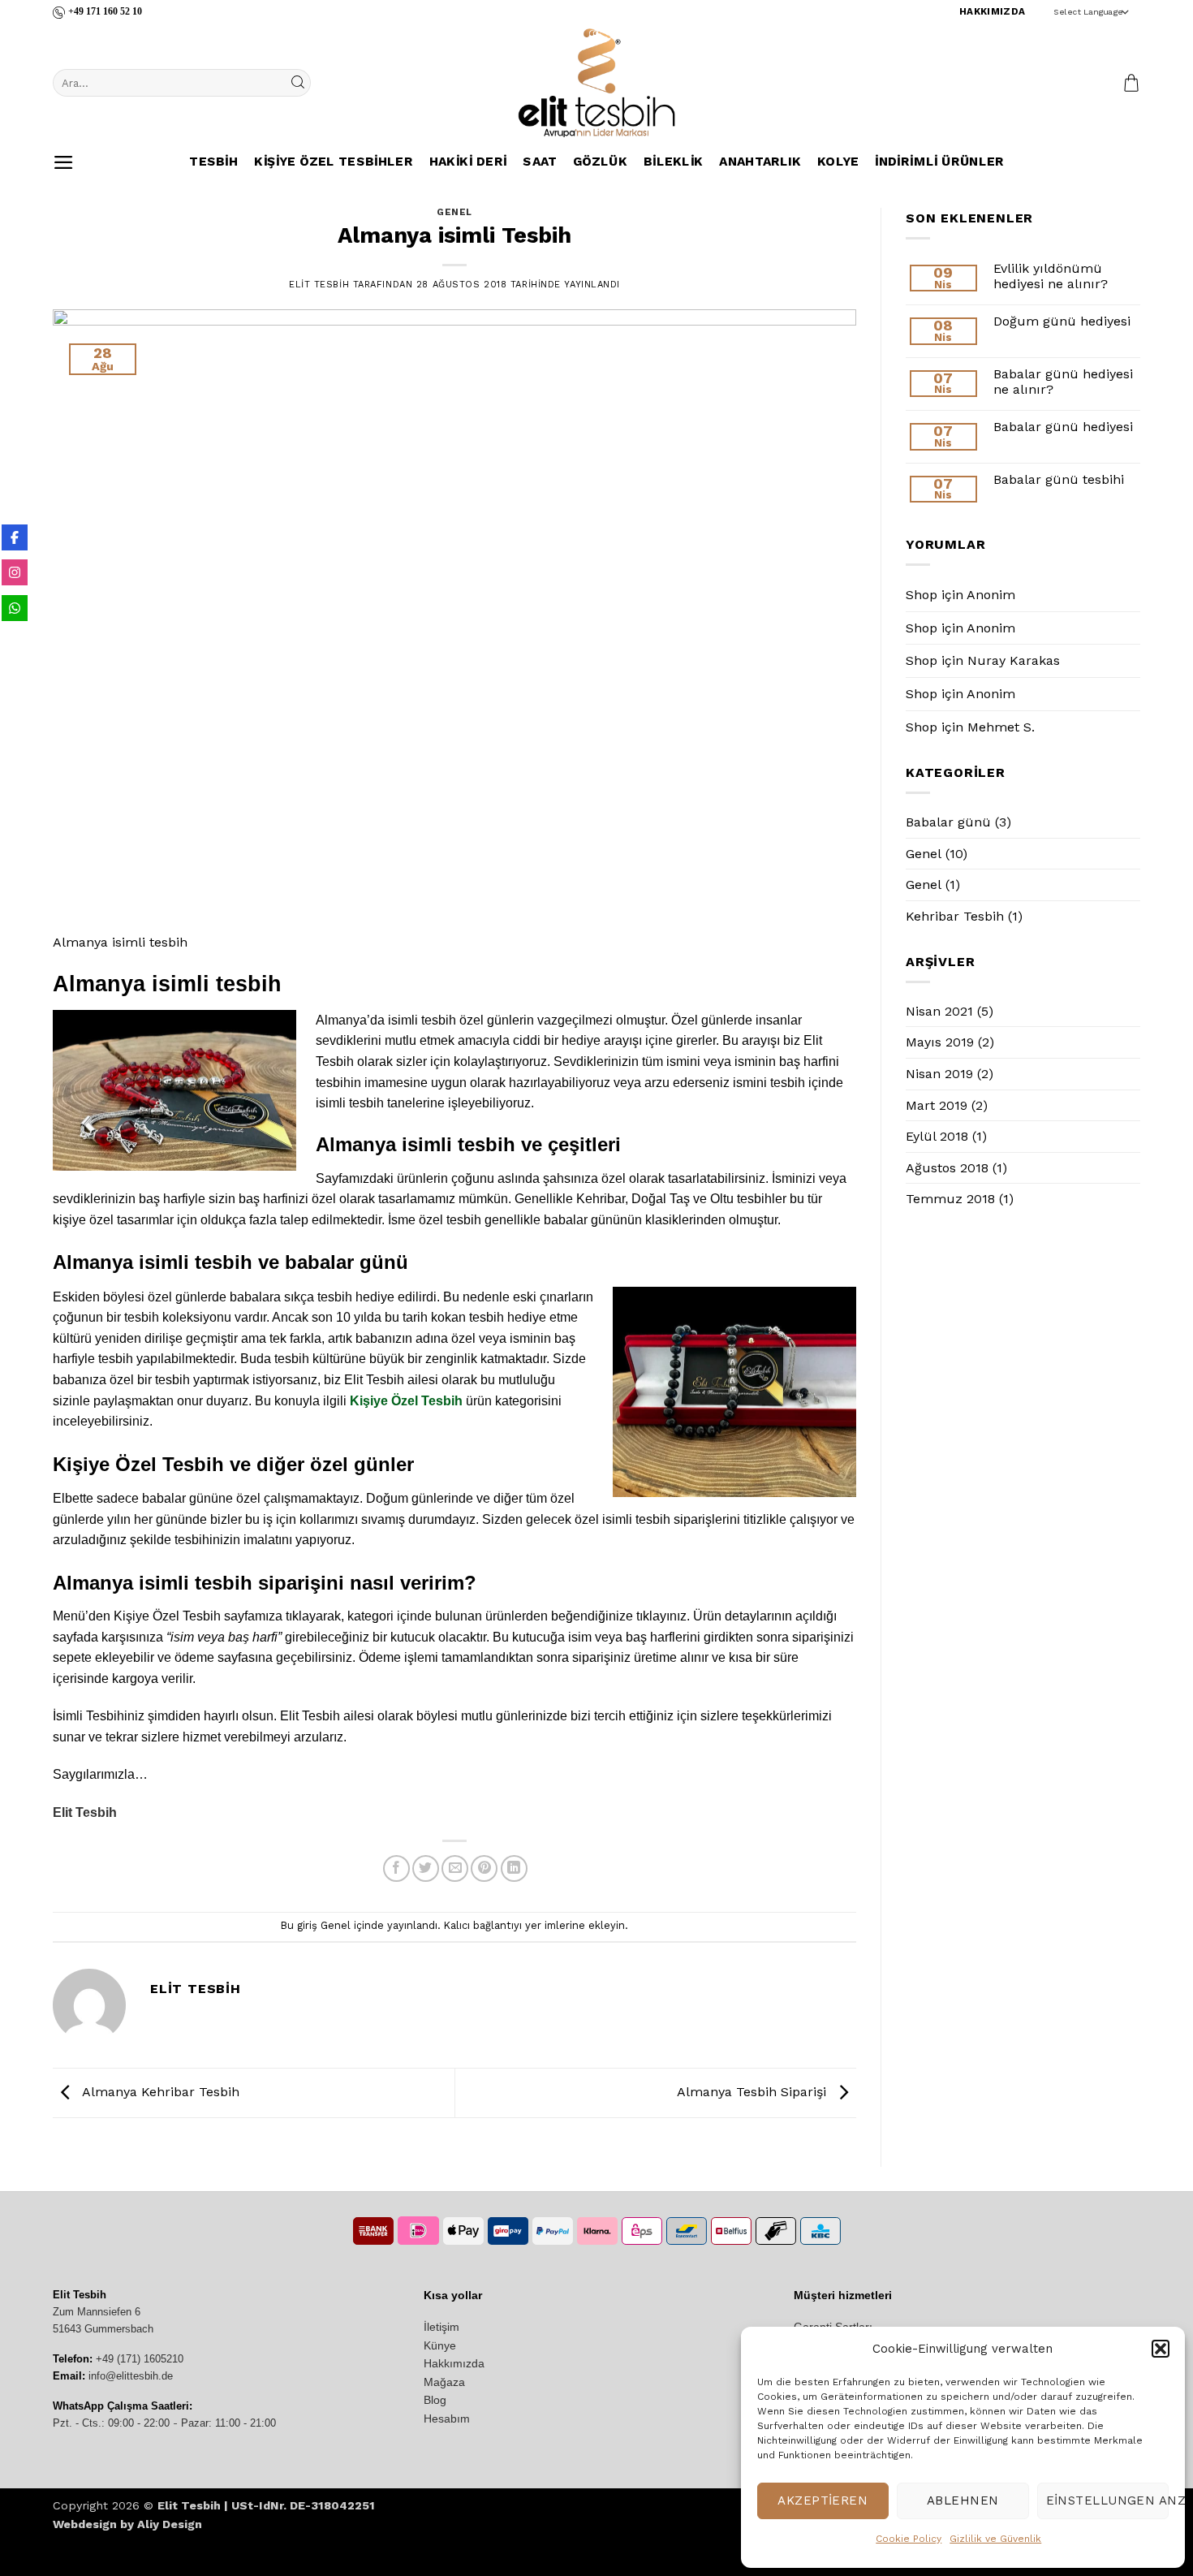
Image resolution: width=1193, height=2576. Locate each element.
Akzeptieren (823, 2500)
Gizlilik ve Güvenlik (995, 2539)
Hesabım (447, 2419)
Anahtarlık (760, 162)
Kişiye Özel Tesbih (406, 1401)
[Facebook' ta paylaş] (396, 1868)
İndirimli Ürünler (939, 162)
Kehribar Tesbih (955, 916)
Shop (922, 595)
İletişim (441, 2327)
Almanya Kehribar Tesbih (159, 2092)
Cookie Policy (909, 2539)
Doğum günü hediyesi (1062, 321)
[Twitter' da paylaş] (426, 1868)
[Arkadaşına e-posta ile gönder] (455, 1868)
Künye (440, 2345)
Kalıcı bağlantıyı (483, 1925)
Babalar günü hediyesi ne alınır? (1063, 382)
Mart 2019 (937, 1105)
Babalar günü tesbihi (1059, 479)
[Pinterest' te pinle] (484, 1868)
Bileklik (673, 162)
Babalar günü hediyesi (1063, 427)
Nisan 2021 (939, 1011)
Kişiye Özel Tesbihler (334, 162)
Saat (540, 162)
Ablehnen (963, 2500)
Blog (435, 2400)
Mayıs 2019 (940, 1042)
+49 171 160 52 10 (105, 11)
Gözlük (600, 162)
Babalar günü (948, 822)
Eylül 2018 (937, 1136)
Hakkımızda (454, 2363)
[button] (1161, 2349)
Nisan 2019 (939, 1074)
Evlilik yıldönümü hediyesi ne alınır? (1051, 276)
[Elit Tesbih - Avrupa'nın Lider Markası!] (596, 83)
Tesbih (213, 162)
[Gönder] (297, 83)
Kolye (838, 162)
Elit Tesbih (319, 285)
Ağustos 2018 (947, 1168)
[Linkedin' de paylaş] (514, 1868)
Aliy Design (170, 2524)
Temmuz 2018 (950, 1199)
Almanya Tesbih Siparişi (754, 2092)
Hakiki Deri (467, 162)
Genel (454, 212)
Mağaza (444, 2382)
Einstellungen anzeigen (1107, 2500)
